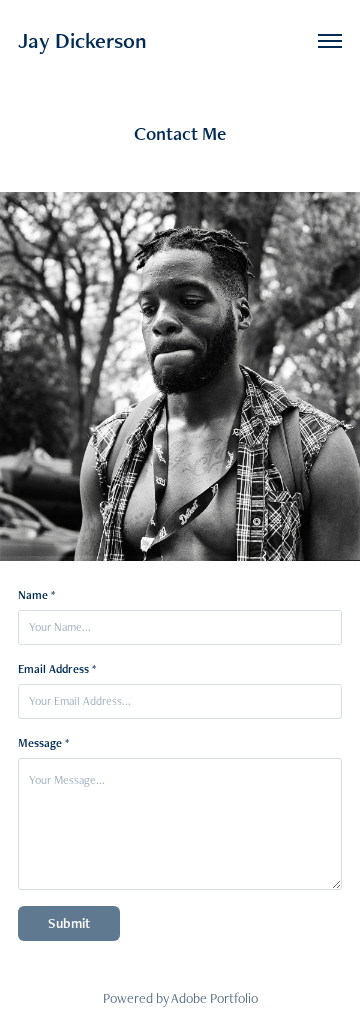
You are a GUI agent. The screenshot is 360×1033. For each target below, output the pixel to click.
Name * (36, 595)
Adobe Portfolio (214, 998)
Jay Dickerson (82, 40)
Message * (43, 743)
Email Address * (57, 669)
